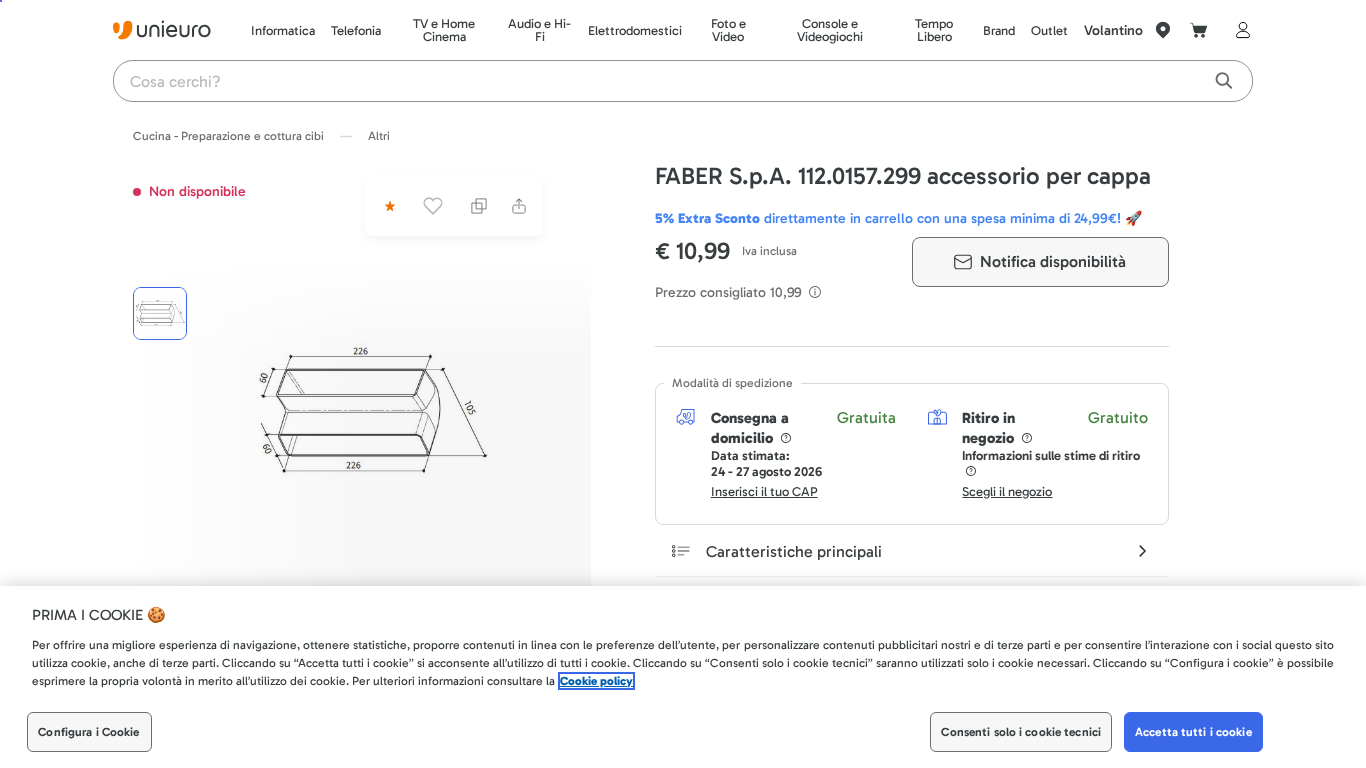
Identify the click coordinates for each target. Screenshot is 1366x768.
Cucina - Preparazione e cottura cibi (228, 136)
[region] (683, 677)
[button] (372, 414)
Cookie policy (596, 681)
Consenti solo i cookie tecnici (1021, 732)
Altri (379, 136)
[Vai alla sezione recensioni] (388, 206)
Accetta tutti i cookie (1193, 732)
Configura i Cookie (88, 732)
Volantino (1113, 30)
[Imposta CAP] (1163, 30)
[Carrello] (1199, 30)
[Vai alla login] (1239, 30)
